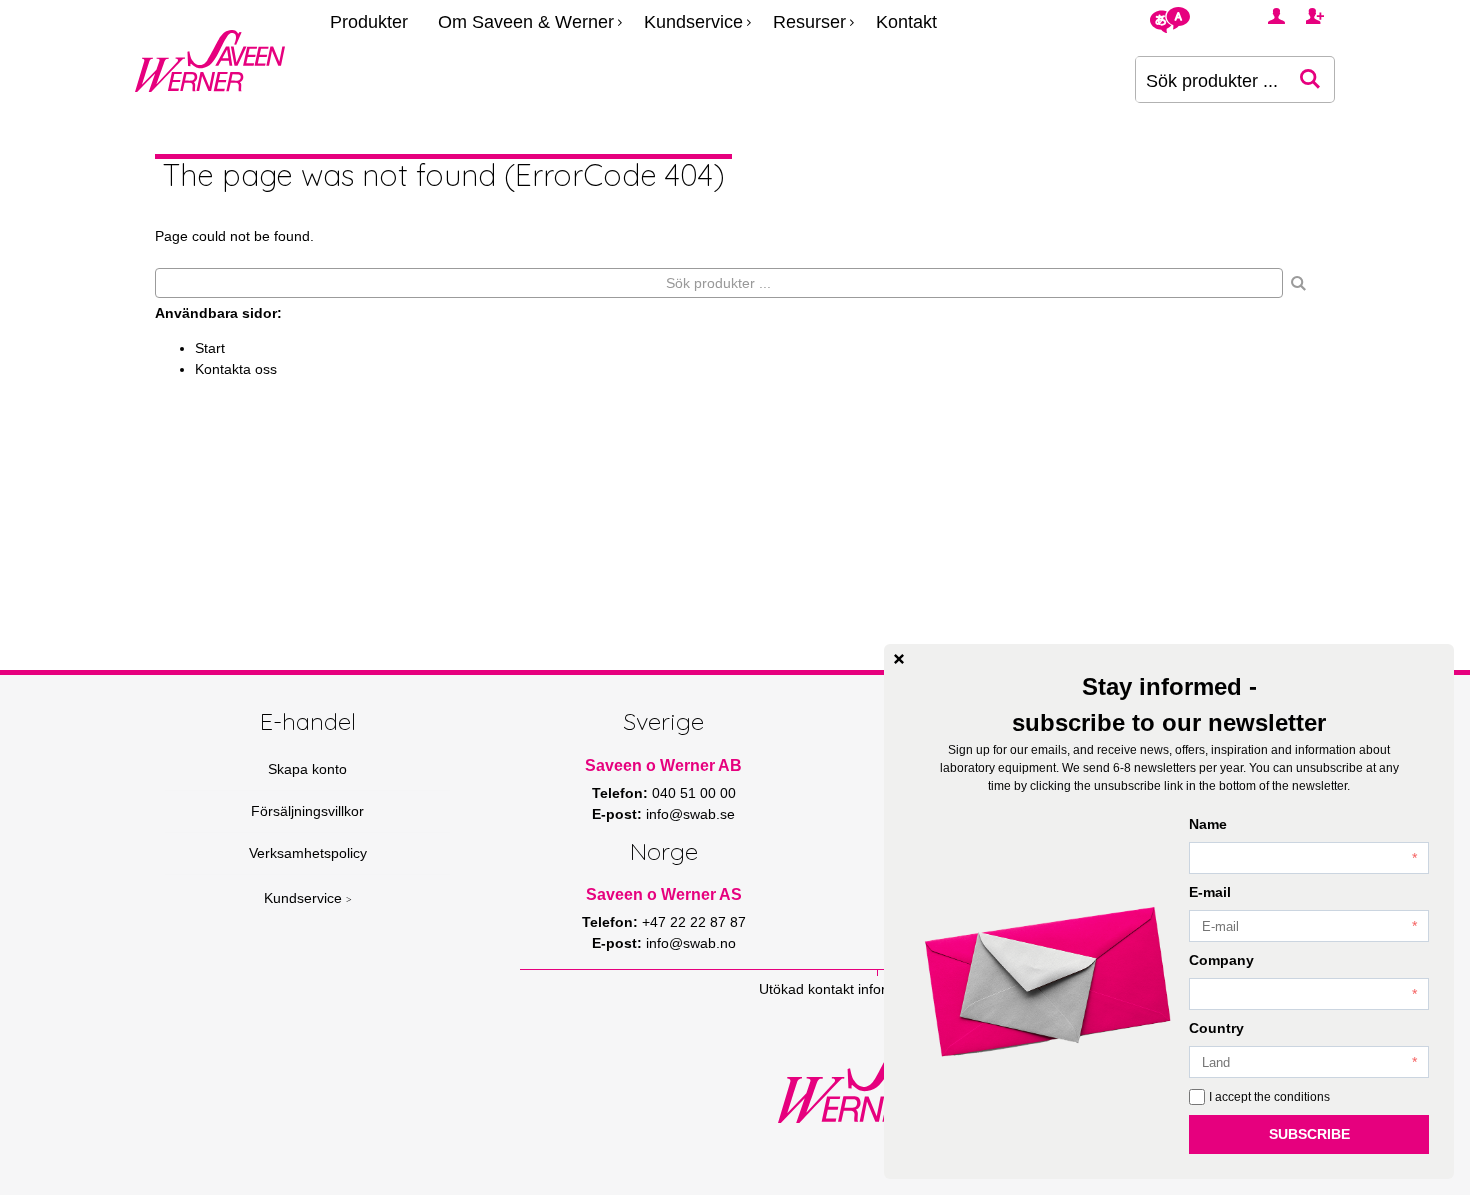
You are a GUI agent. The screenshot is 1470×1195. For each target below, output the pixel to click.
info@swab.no (691, 943)
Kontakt (906, 22)
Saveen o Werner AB (663, 765)
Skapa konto (307, 769)
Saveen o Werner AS (664, 894)
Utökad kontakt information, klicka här (878, 989)
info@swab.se (690, 814)
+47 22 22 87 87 (694, 922)
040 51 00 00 (694, 793)
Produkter (369, 22)
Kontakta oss (236, 369)
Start (210, 348)
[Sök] (1299, 283)
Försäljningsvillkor (307, 811)
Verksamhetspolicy (308, 853)
